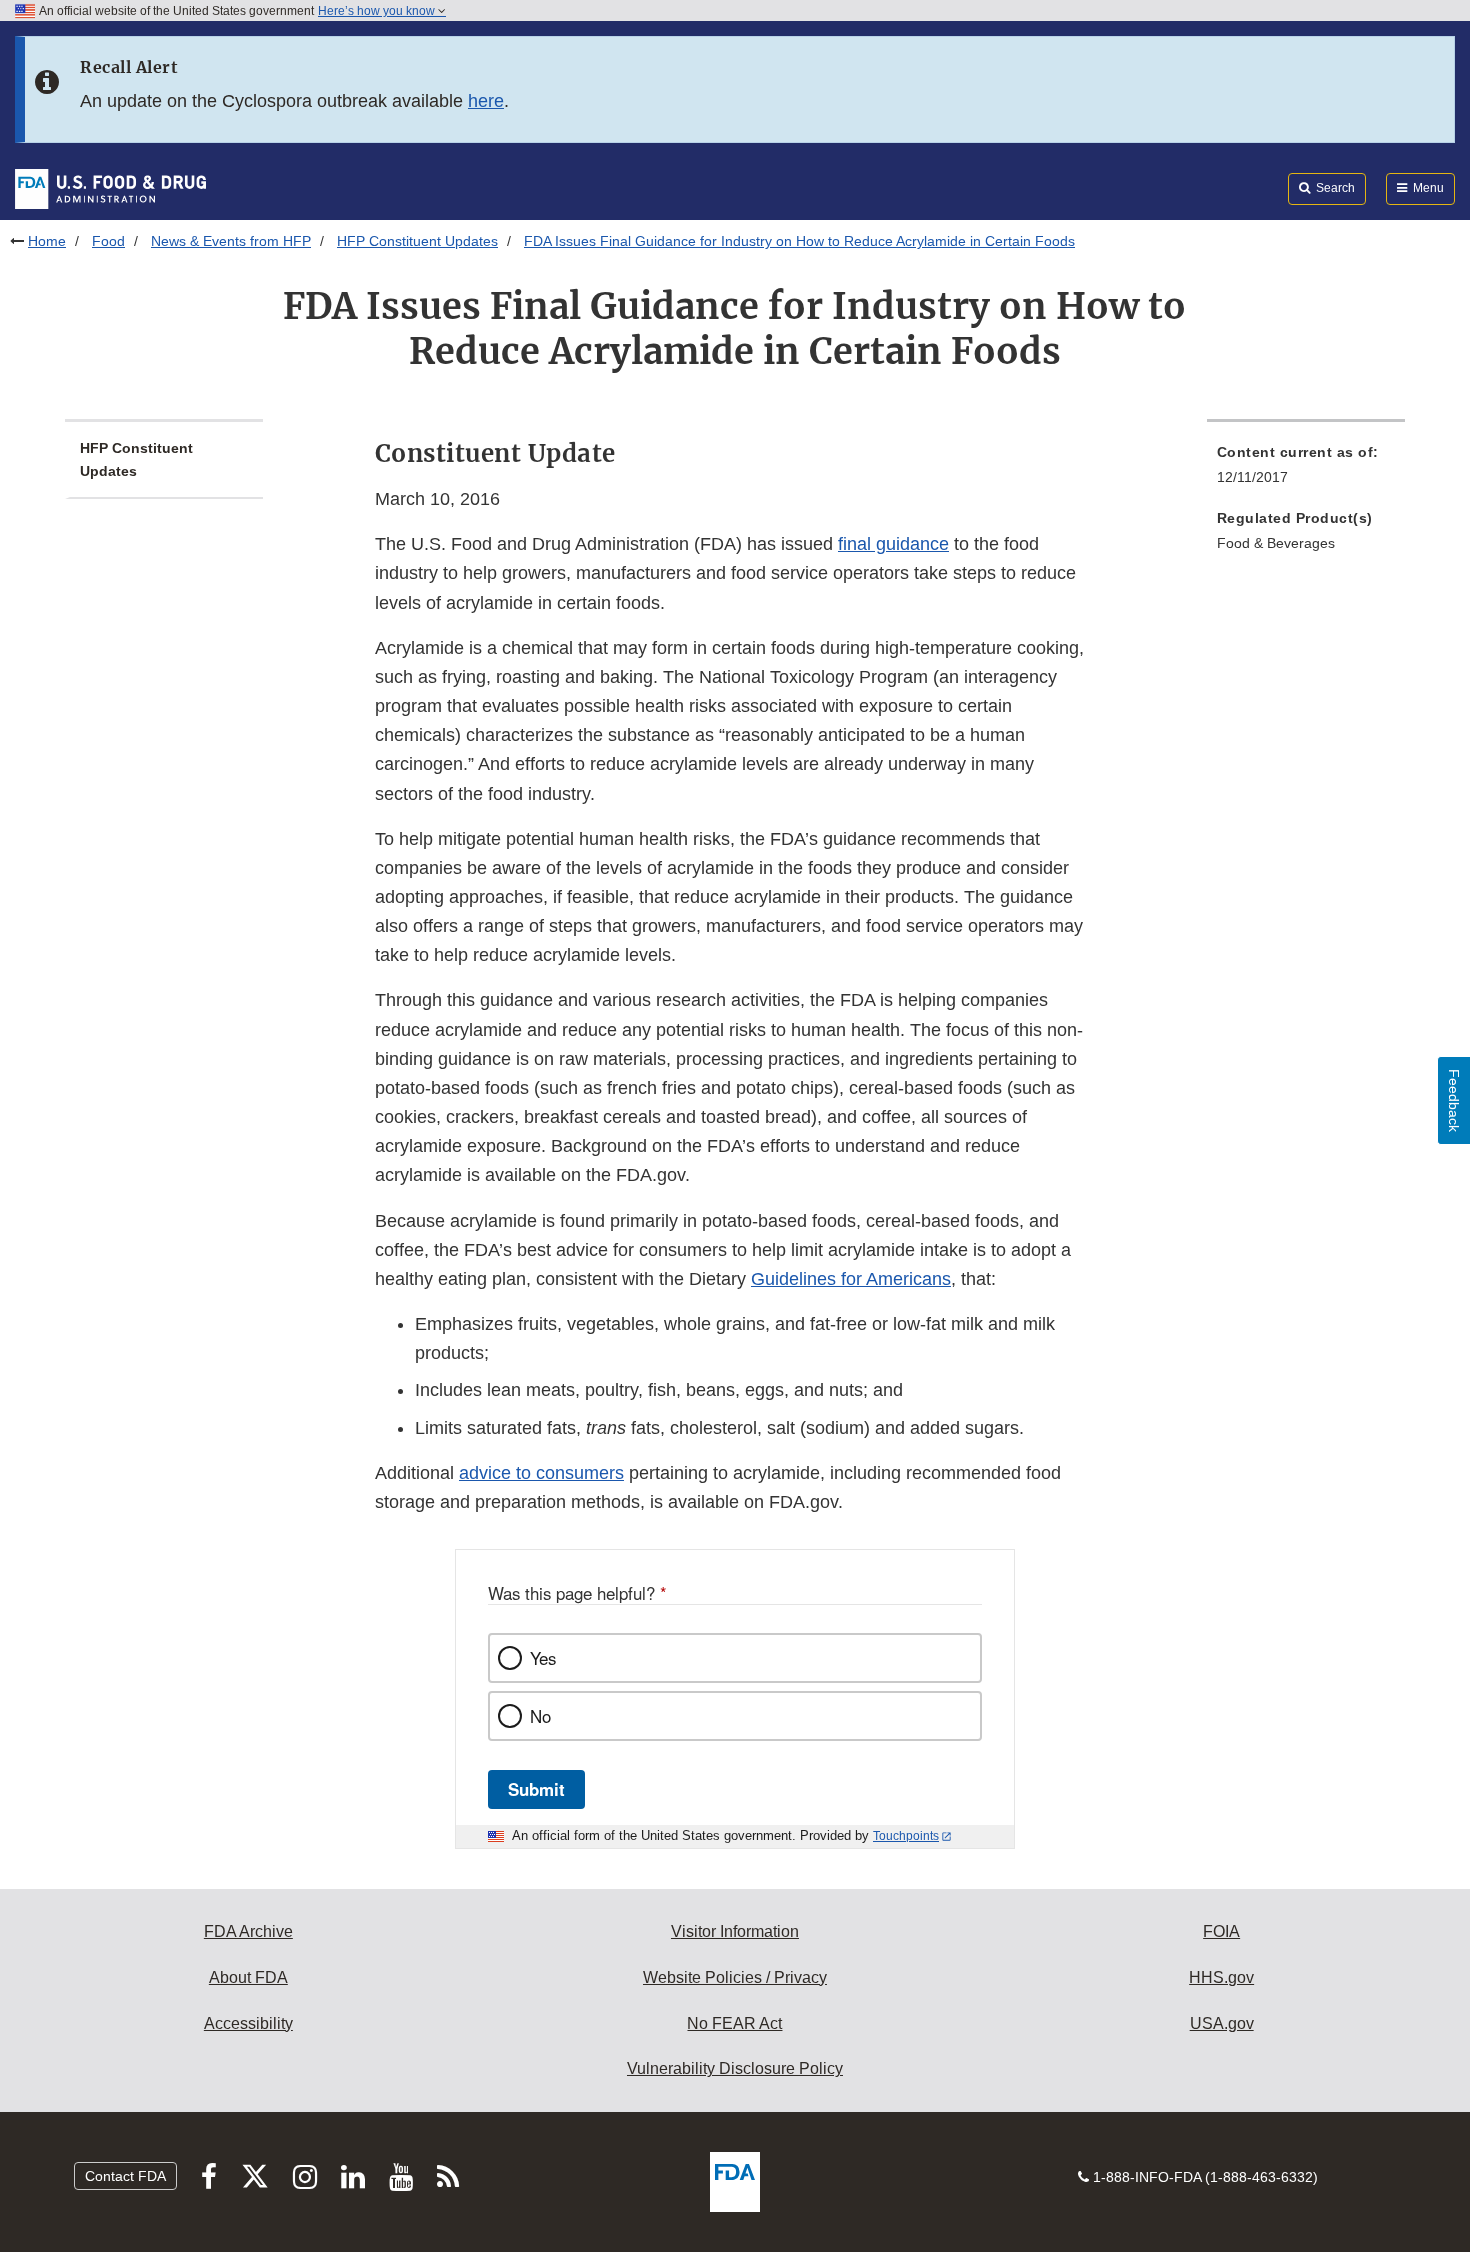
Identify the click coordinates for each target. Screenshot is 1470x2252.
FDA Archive (248, 1931)
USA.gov (1222, 2023)
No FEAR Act (734, 2023)
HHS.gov (1221, 1977)
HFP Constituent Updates (417, 241)
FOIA (1221, 1931)
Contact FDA (125, 2176)
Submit (536, 1789)
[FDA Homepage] (110, 188)
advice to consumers (541, 1473)
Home (47, 241)
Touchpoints (906, 1836)
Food (108, 241)
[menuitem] (1306, 470)
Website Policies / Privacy (735, 1977)
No (540, 1716)
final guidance (893, 544)
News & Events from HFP (231, 241)
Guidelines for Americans (851, 1279)
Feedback (1454, 1100)
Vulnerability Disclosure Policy (735, 2068)
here (486, 101)
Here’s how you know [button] (378, 11)
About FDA (248, 1977)
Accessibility (248, 2023)
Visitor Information (735, 1931)
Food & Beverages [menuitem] (1276, 543)
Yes (543, 1658)
